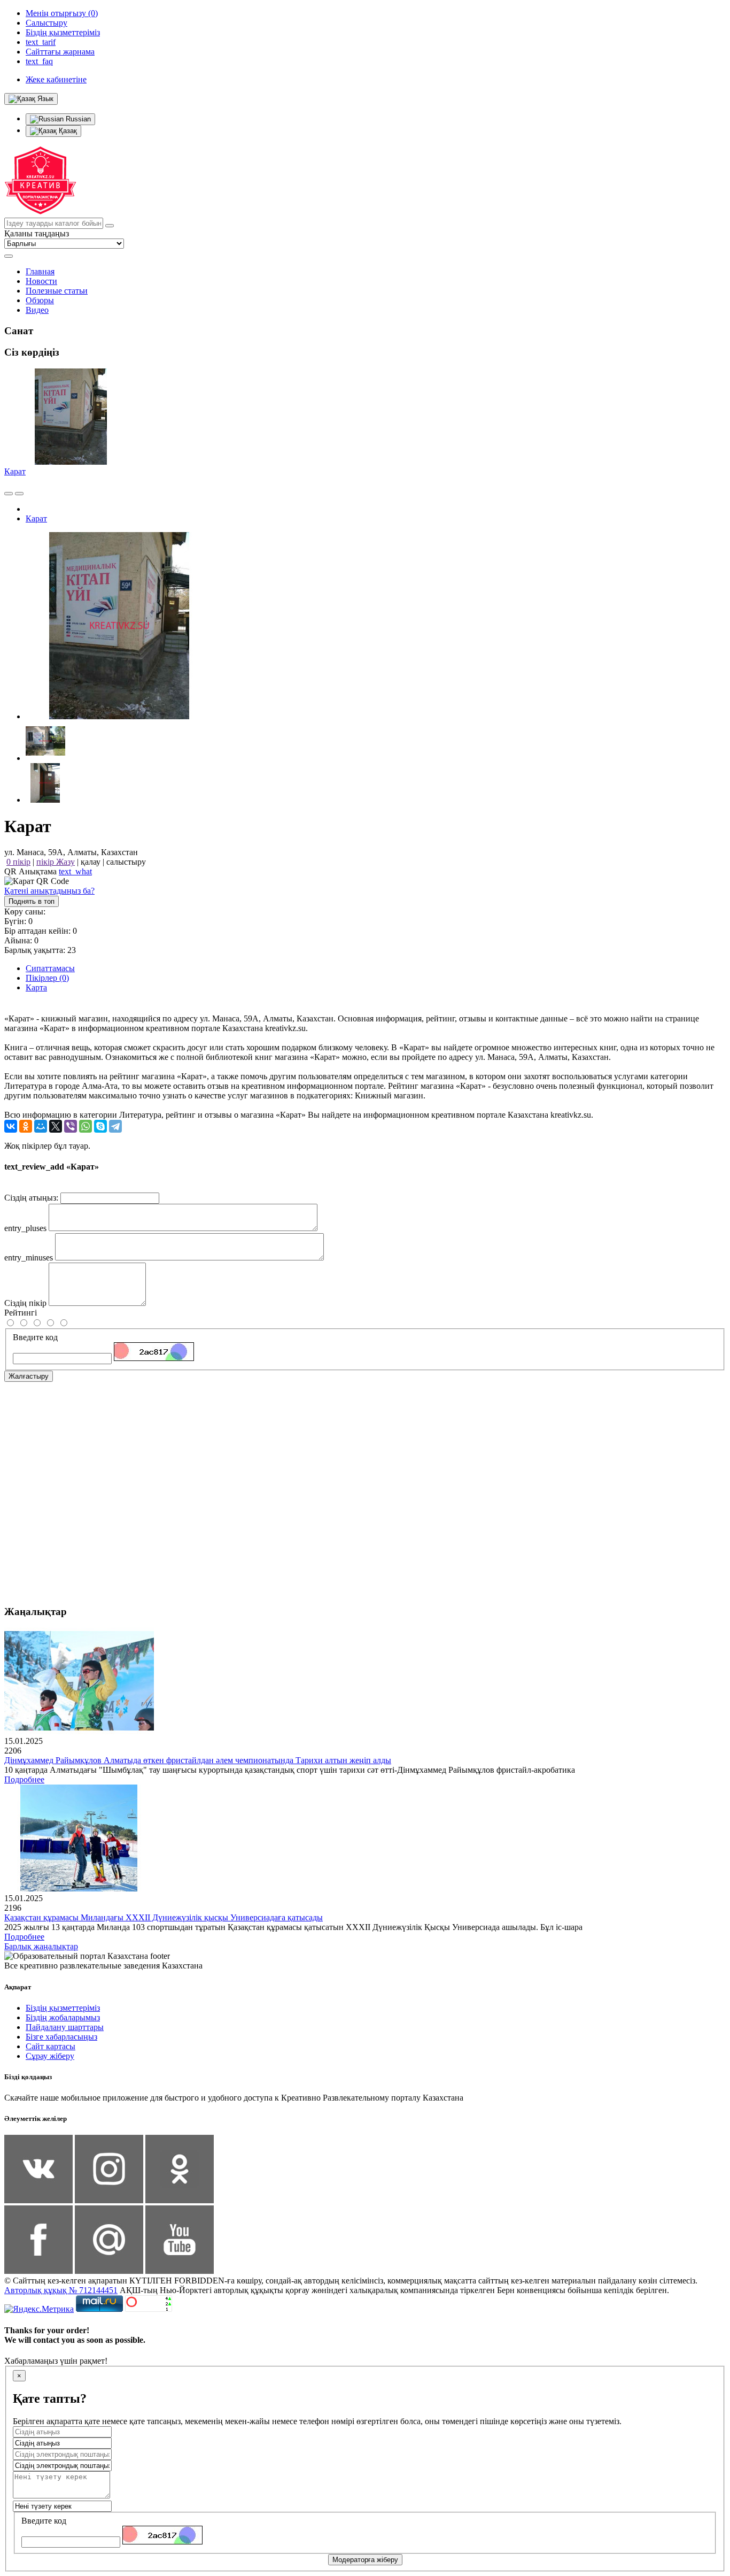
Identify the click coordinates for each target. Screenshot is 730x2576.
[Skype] (100, 1126)
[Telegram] (115, 1126)
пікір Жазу (56, 862)
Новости (41, 281)
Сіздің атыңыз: (31, 1198)
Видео (37, 310)
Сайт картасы (51, 2046)
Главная (40, 271)
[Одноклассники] (26, 1126)
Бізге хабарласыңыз (61, 2037)
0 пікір (18, 862)
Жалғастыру (29, 1376)
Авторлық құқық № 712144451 (61, 2290)
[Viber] (71, 1126)
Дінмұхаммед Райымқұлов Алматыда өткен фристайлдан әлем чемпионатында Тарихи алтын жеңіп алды (198, 1760)
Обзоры (40, 300)
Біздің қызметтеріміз (63, 2008)
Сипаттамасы (50, 968)
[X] (56, 1126)
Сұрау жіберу (50, 2056)
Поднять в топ (32, 901)
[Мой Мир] (41, 1126)
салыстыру (126, 862)
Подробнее (24, 1779)
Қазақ (67, 131)
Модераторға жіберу (365, 2560)
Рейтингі (21, 1313)
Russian (77, 119)
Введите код (35, 1337)
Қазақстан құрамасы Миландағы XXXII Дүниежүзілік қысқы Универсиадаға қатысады (164, 1917)
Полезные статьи (57, 291)
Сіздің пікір (25, 1303)
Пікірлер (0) (47, 978)
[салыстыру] (9, 494)
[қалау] (19, 494)
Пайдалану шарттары (65, 2027)
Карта (36, 987)
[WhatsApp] (86, 1126)
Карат (15, 471)
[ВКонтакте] (11, 1126)
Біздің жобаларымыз (63, 2017)
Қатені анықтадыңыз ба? (49, 891)
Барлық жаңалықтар (41, 1946)
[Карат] (119, 716)
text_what (75, 871)
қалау (91, 862)
